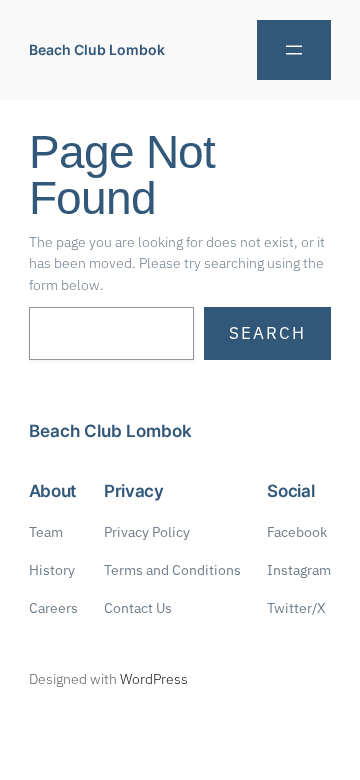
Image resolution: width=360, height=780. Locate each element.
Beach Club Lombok (97, 49)
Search (267, 333)
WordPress (154, 678)
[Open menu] (294, 50)
